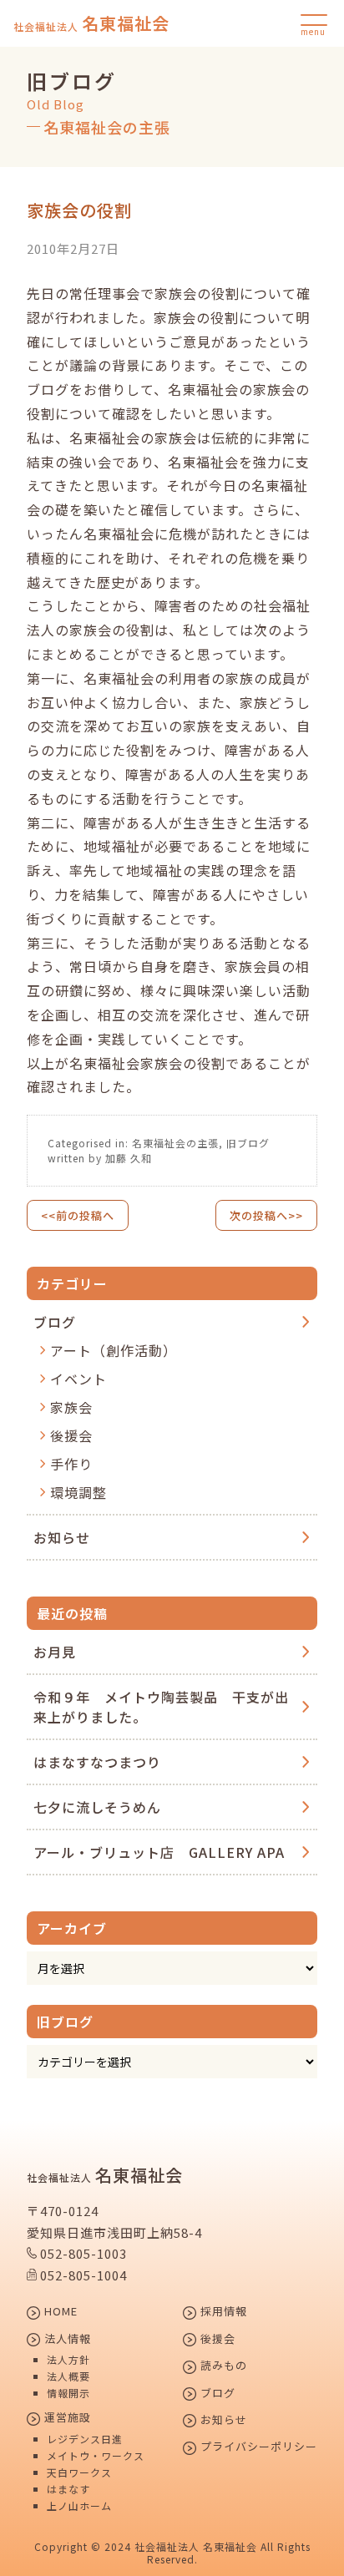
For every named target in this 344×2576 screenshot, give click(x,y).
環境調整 (78, 1492)
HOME (59, 2312)
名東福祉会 (91, 23)
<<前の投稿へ (78, 1215)
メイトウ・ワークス (96, 2456)
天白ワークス (79, 2472)
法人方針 (68, 2360)
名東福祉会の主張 (175, 1143)
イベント (78, 1379)
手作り (71, 1464)
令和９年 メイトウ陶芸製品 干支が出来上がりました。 (161, 1707)
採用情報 (222, 2312)
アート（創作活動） (114, 1350)
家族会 (71, 1407)
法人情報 (66, 2340)
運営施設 (66, 2418)
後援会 (71, 1435)
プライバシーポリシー (257, 2447)
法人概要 (68, 2376)
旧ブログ (248, 1143)
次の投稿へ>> (266, 1215)
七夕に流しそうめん (97, 1807)
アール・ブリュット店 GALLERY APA (159, 1852)
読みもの (222, 2366)
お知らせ (62, 1537)
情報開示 (68, 2393)
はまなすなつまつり (97, 1762)
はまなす (68, 2489)
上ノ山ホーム (79, 2506)
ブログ (55, 1322)
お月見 (55, 1652)
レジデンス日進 (85, 2439)
